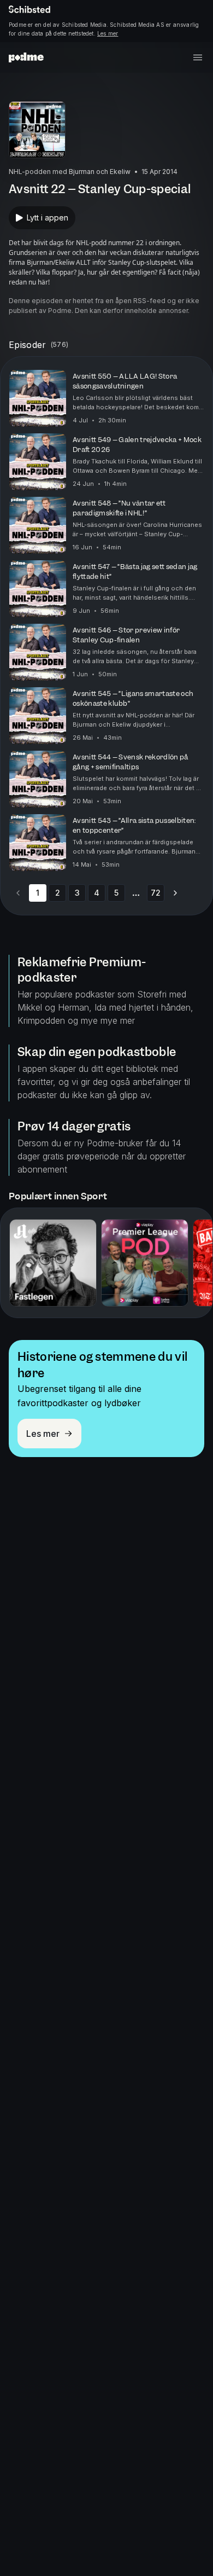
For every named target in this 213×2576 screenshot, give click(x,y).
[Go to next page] (175, 893)
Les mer (108, 33)
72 (156, 893)
